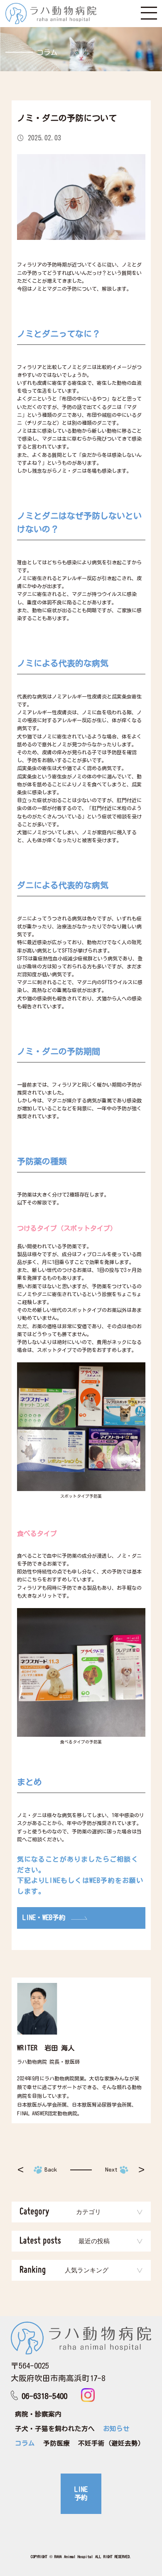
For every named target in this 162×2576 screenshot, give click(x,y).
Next (111, 2170)
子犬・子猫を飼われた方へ (55, 2429)
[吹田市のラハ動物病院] (51, 14)
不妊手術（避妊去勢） (111, 2443)
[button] (81, 2212)
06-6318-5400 (44, 2396)
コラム (25, 2443)
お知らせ (116, 2429)
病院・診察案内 (38, 2414)
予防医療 (56, 2443)
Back (51, 2170)
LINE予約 (81, 2494)
